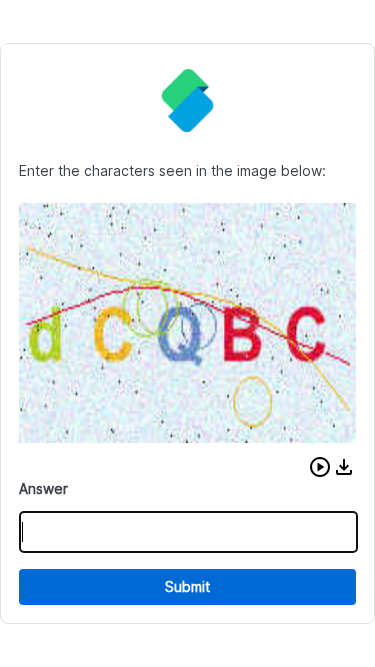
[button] (320, 467)
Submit (187, 586)
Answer (43, 488)
